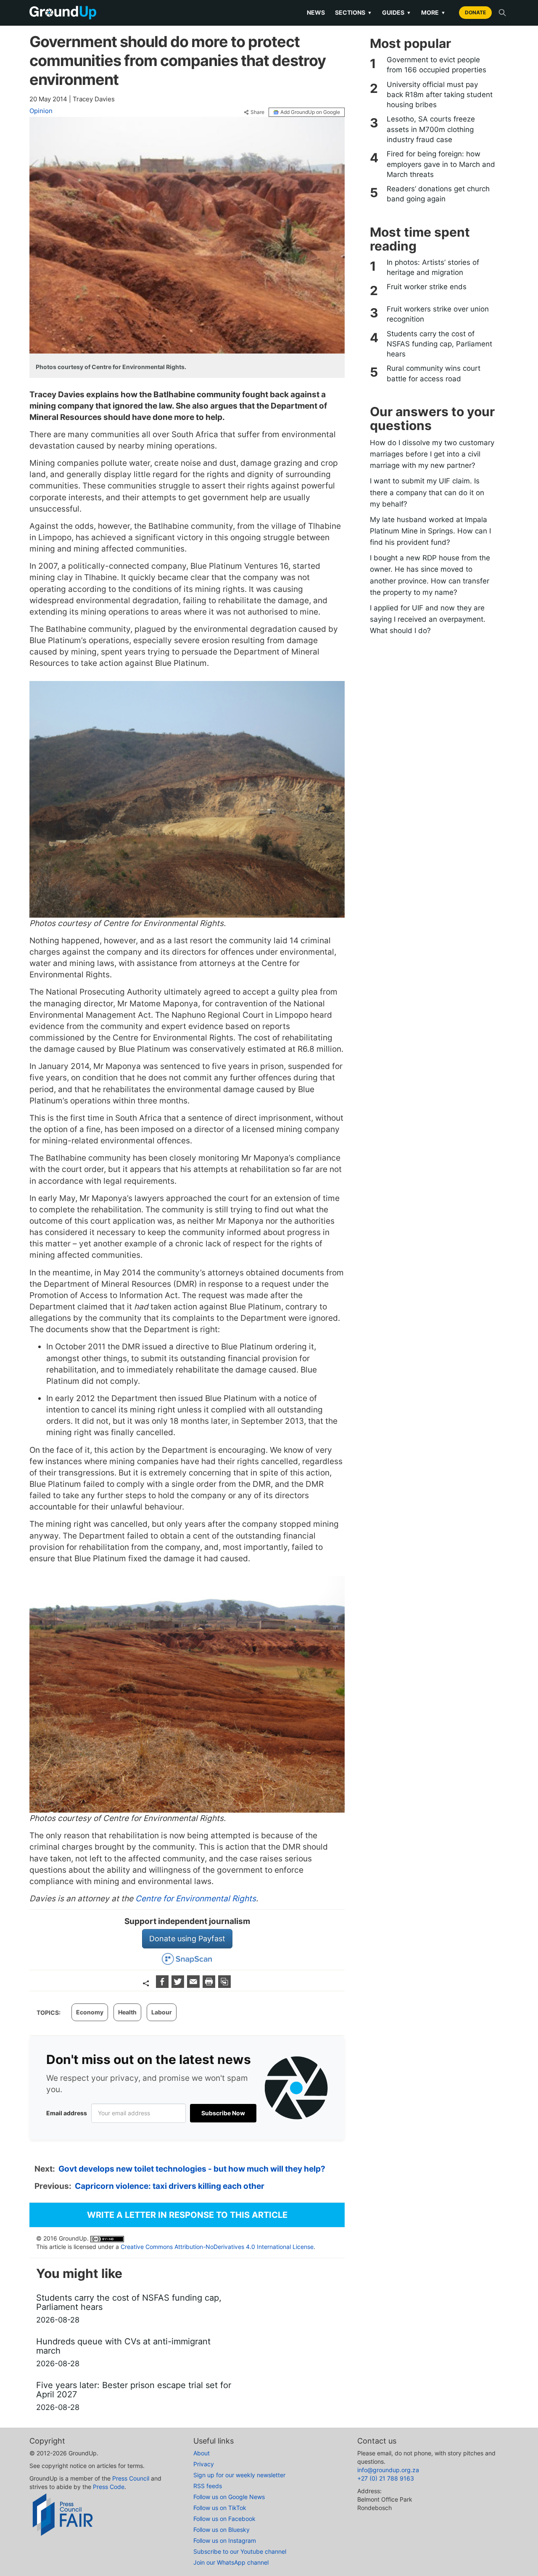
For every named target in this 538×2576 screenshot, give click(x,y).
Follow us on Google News (229, 2497)
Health (127, 2012)
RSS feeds (208, 2486)
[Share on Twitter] (179, 1985)
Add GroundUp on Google (310, 112)
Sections (353, 12)
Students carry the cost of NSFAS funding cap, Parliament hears (439, 344)
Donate (475, 12)
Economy (90, 2012)
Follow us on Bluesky (222, 2530)
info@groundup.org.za (388, 2470)
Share (257, 112)
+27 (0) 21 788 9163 (386, 2478)
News (316, 12)
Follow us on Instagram (225, 2540)
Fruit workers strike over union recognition (438, 314)
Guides (397, 12)
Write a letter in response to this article (187, 2215)
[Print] (210, 1985)
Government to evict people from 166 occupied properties (436, 65)
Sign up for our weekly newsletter (239, 2475)
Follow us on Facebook (224, 2519)
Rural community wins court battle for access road (434, 373)
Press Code (109, 2487)
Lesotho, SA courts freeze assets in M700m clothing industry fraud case (431, 129)
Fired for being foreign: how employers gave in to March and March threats (441, 164)
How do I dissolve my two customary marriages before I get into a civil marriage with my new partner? (432, 454)
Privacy (204, 2464)
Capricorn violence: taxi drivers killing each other (170, 2186)
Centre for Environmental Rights (196, 1899)
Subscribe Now (223, 2113)
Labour (162, 2012)
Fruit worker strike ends (427, 287)
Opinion (41, 111)
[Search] (502, 13)
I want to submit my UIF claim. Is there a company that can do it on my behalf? (427, 492)
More (433, 12)
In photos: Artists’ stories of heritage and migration (433, 267)
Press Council (131, 2478)
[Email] (194, 1985)
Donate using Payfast (187, 1939)
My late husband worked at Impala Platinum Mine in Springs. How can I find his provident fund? (430, 531)
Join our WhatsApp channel (231, 2562)
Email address (67, 2113)
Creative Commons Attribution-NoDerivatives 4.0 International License (217, 2247)
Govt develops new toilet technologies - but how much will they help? (192, 2169)
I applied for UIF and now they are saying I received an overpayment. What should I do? (428, 619)
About (202, 2453)
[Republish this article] (224, 1985)
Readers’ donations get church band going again (438, 194)
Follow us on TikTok (220, 2508)
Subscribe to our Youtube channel (240, 2551)
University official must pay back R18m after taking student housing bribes (440, 95)
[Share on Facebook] (163, 1985)
